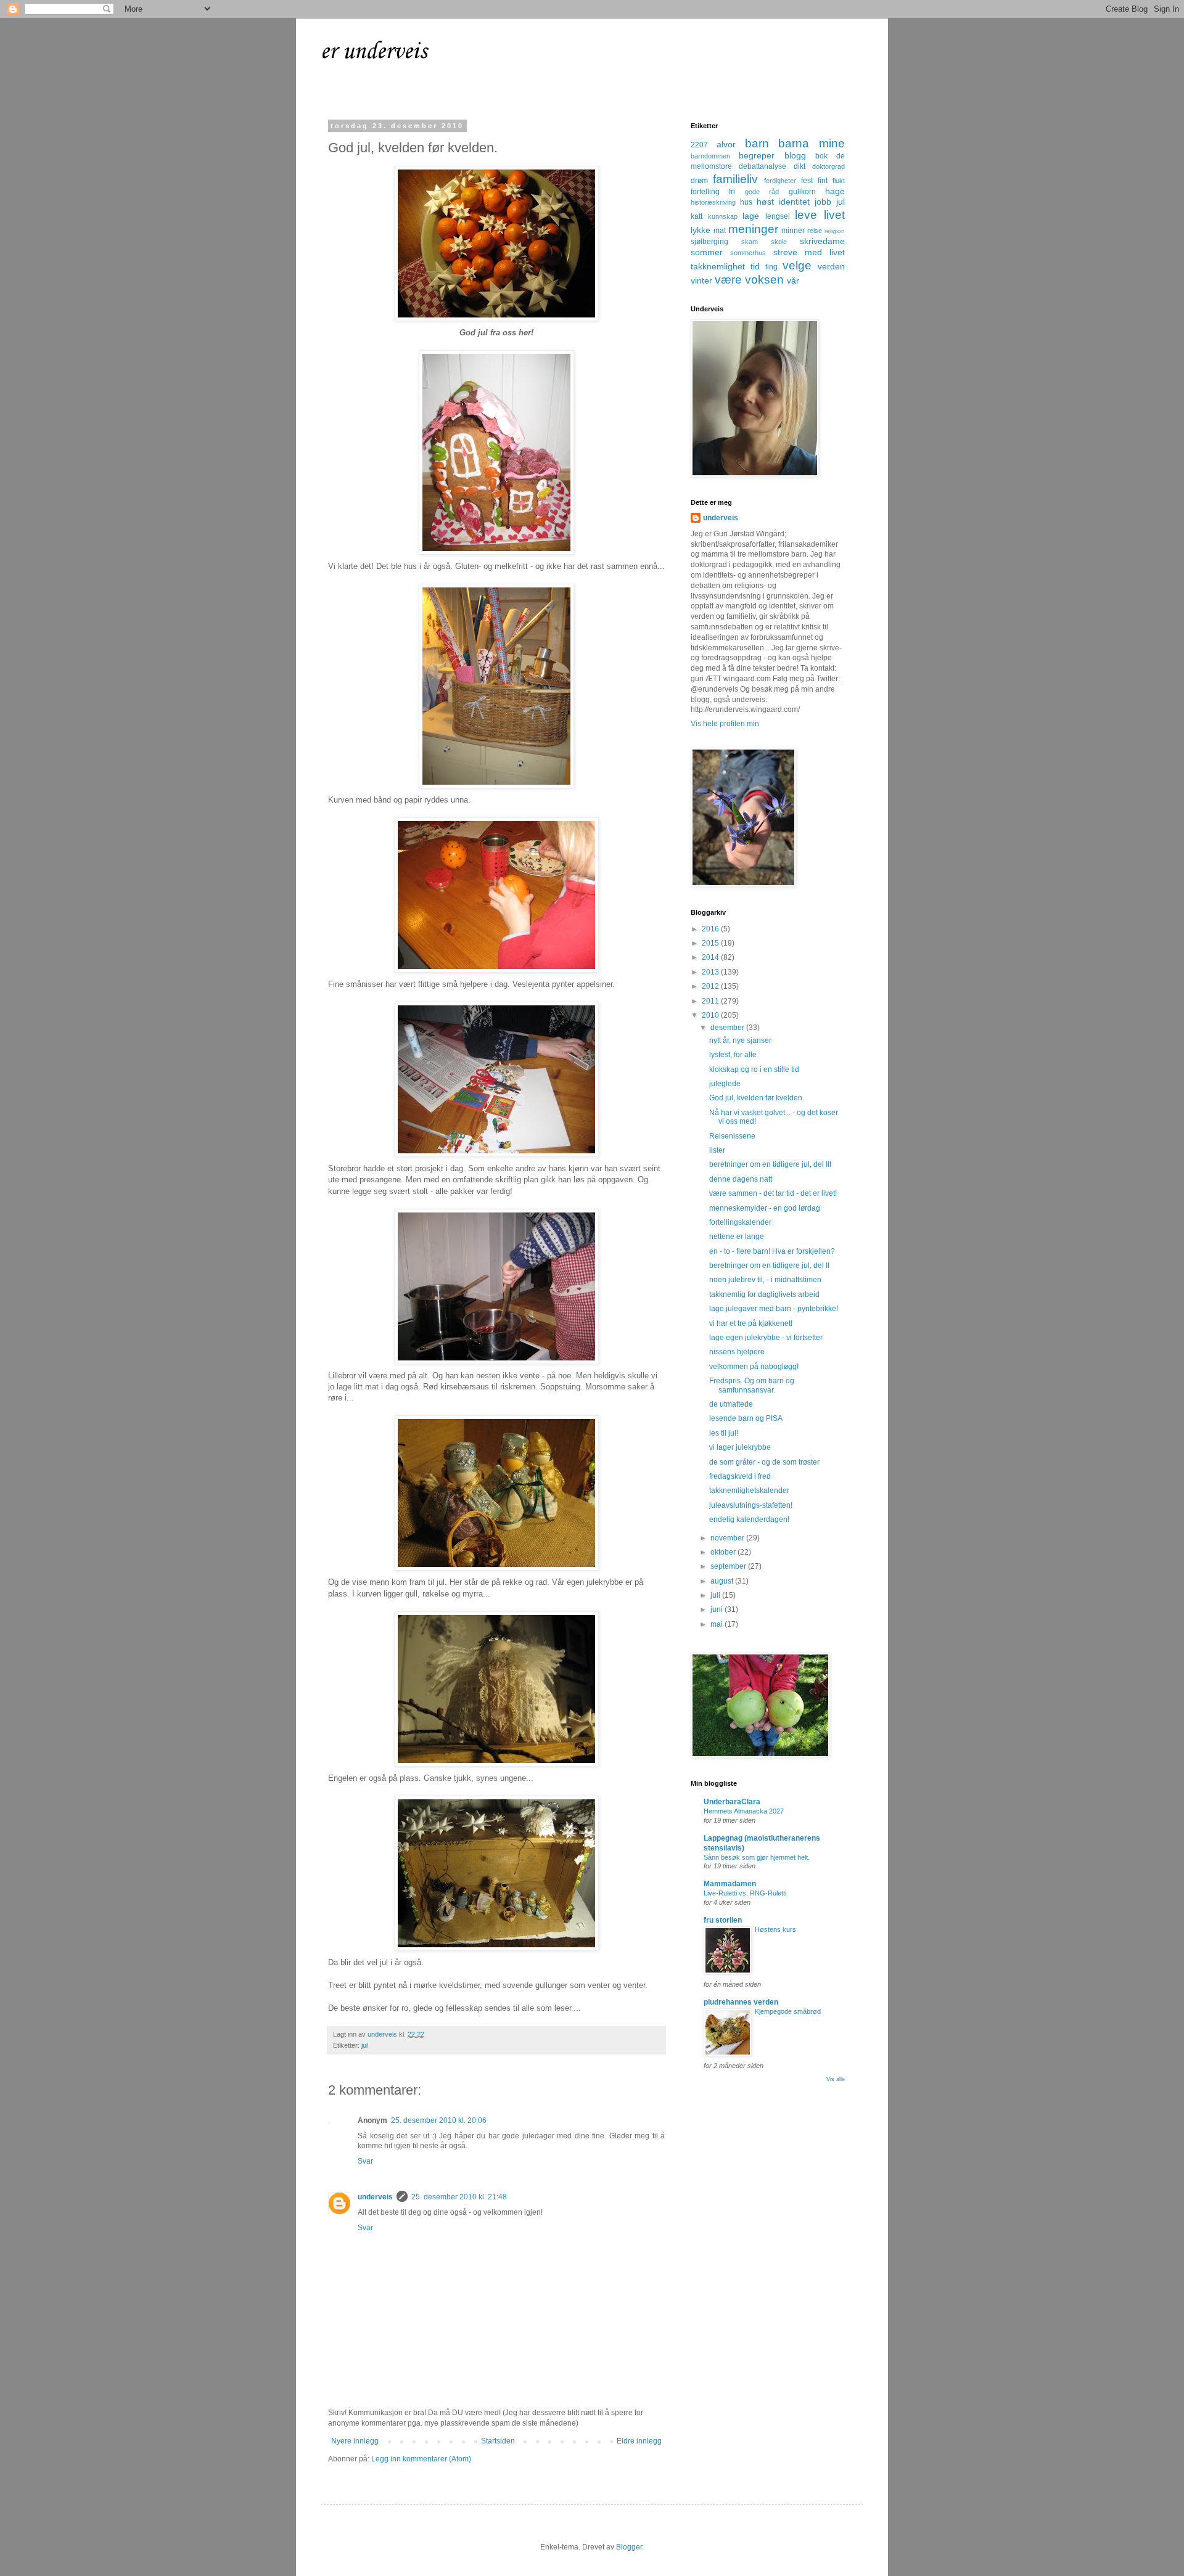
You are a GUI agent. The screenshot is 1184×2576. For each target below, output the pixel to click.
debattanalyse (763, 166)
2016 (711, 929)
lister (717, 1150)
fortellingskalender (740, 1222)
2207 (699, 145)
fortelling (705, 192)
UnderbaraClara (732, 1802)
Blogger (629, 2547)
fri (732, 192)
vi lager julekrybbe (740, 1447)
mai (717, 1624)
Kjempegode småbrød (788, 2011)
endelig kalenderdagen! (749, 1519)
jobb (823, 202)
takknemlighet (718, 266)
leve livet (820, 215)
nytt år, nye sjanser (740, 1041)
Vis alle (836, 2079)
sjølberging (709, 242)
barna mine (812, 143)
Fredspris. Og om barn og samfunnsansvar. (752, 1385)
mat (720, 231)
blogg (795, 155)
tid (755, 266)
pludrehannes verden (741, 2002)
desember (728, 1028)
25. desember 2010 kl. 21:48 (459, 2197)
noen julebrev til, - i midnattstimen (765, 1280)
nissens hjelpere (737, 1352)
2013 (711, 972)
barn (757, 143)
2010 (711, 1015)
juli (716, 1595)
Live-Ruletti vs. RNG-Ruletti (745, 1893)
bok (821, 156)
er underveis (374, 52)
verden (831, 266)
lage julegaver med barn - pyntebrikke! (774, 1309)
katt (697, 216)
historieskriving (713, 202)
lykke (701, 230)
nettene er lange (737, 1237)
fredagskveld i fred (740, 1476)
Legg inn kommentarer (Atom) (421, 2459)
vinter (701, 280)
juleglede (725, 1084)
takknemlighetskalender (749, 1490)
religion (835, 231)
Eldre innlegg (639, 2441)
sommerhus (748, 253)
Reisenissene (732, 1136)
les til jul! (724, 1433)
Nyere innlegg (355, 2441)
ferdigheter (780, 181)
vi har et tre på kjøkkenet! (751, 1323)
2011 (711, 1001)
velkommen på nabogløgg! (754, 1367)
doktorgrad (828, 166)
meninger (753, 229)
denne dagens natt (741, 1179)
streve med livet (809, 252)
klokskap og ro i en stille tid (754, 1069)
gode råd (762, 192)
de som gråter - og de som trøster (764, 1462)
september (729, 1566)
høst (765, 202)
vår (793, 280)
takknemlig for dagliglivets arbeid (764, 1294)
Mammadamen (730, 1884)
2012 (711, 986)
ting (771, 267)
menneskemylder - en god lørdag (765, 1208)
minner (793, 231)
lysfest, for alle (733, 1055)
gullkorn (802, 192)
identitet (794, 202)
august (723, 1581)
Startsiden (498, 2441)
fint (823, 181)
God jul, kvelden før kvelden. (757, 1098)
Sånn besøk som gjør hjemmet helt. (757, 1857)
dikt (800, 166)
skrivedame (822, 241)
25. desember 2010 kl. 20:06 (439, 2120)
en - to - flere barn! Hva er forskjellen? (772, 1251)
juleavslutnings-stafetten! (751, 1505)
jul (364, 2045)
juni (717, 1609)
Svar (365, 2161)
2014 (711, 957)
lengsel (778, 216)
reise (815, 231)
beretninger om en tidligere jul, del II (769, 1266)
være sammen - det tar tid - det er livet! (773, 1193)
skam (750, 242)
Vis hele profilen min (725, 724)
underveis (375, 2197)
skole (779, 242)
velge (797, 265)
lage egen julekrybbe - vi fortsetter (766, 1338)
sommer (707, 252)
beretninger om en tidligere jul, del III (770, 1164)
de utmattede (731, 1404)
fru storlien (723, 1920)
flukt (839, 181)
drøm (699, 181)
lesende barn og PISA (746, 1418)
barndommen (710, 156)
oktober (724, 1552)
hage (835, 191)
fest (807, 181)
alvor (726, 144)
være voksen (749, 280)
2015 (711, 943)
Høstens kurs (775, 1929)
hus (746, 202)
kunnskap (723, 216)
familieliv (735, 179)
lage (751, 216)
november (728, 1538)
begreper (757, 155)
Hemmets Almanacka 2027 (744, 1811)
